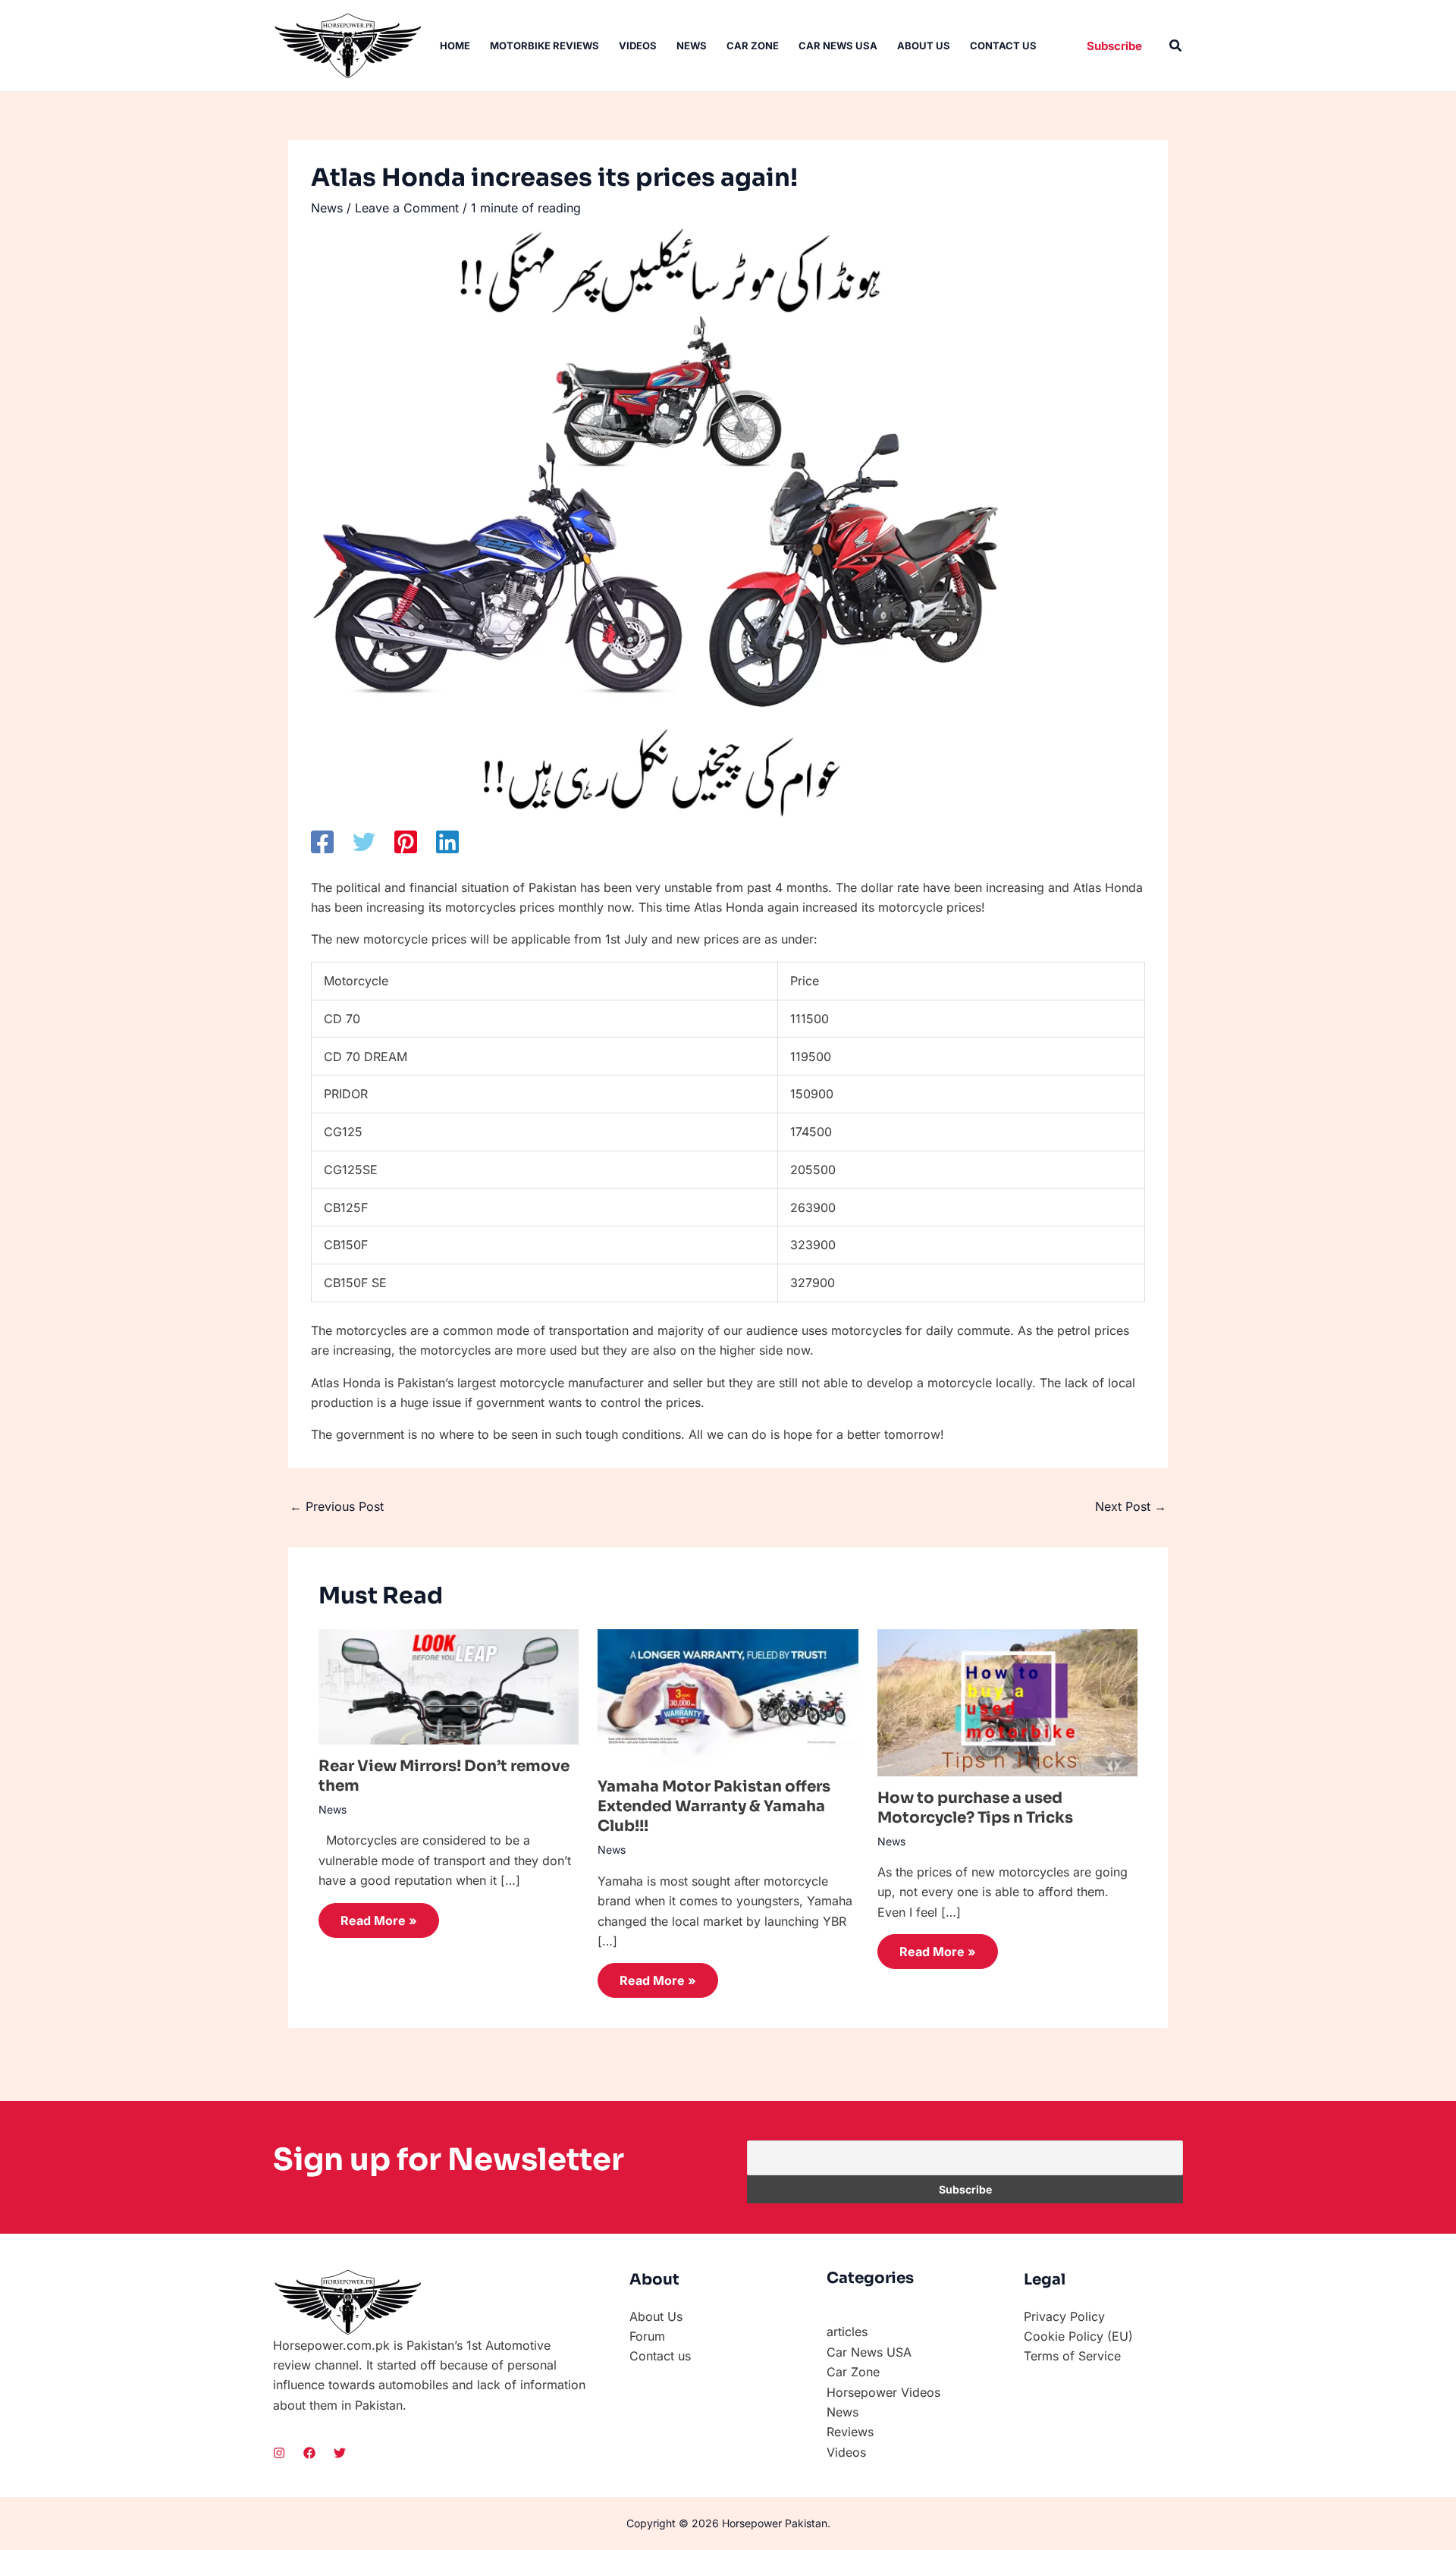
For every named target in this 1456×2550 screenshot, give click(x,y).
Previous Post (337, 1506)
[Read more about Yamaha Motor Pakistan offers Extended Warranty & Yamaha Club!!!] (728, 1696)
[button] (1114, 46)
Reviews (850, 2432)
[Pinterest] (406, 842)
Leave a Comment (407, 208)
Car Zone (753, 46)
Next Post (1131, 1506)
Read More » (379, 1920)
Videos (638, 46)
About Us (924, 46)
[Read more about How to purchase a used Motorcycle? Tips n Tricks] (1007, 1701)
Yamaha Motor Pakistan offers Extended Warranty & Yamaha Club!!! (714, 1806)
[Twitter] (364, 842)
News (692, 46)
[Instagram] (279, 2453)
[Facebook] (322, 842)
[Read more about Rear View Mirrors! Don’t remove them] (449, 1685)
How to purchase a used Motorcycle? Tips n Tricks (975, 1808)
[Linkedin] (447, 842)
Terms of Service (1072, 2356)
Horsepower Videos (883, 2392)
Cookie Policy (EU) (1078, 2336)
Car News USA (838, 46)
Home (455, 46)
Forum (647, 2336)
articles (847, 2332)
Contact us (1003, 46)
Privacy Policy (1064, 2316)
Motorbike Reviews (544, 46)
